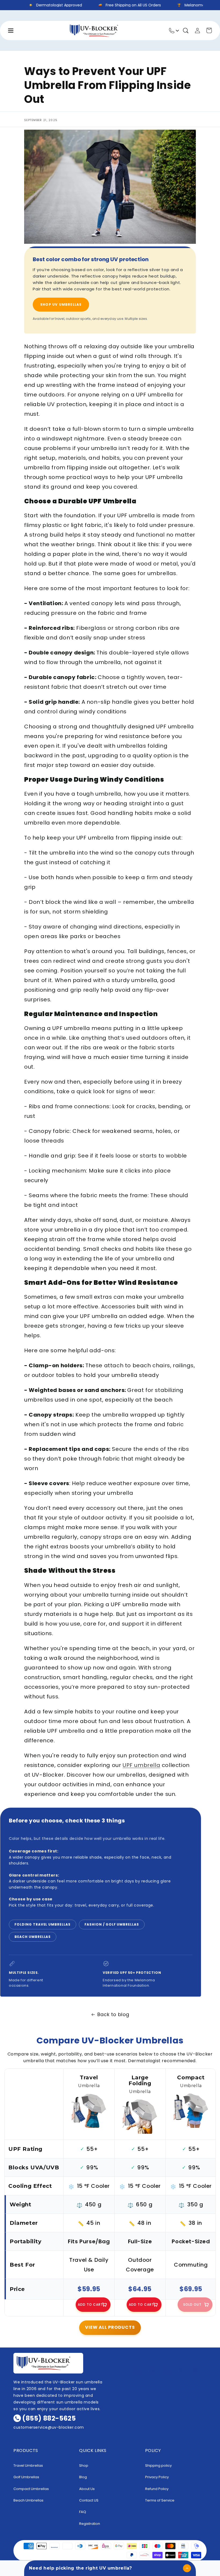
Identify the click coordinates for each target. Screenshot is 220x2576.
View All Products (110, 2327)
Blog (83, 2477)
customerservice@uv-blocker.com (49, 2427)
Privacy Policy (157, 2477)
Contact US (89, 2500)
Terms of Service (160, 2500)
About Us (87, 2489)
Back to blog (113, 2014)
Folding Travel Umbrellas (43, 1924)
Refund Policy (157, 2489)
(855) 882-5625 (49, 2418)
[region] (110, 2192)
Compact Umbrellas (31, 2489)
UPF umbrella (141, 1765)
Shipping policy (158, 2465)
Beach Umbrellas (33, 1937)
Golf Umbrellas (26, 2477)
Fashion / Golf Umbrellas (112, 1924)
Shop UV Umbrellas (61, 304)
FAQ (83, 2512)
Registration (90, 2524)
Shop (84, 2465)
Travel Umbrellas (28, 2465)
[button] (186, 31)
